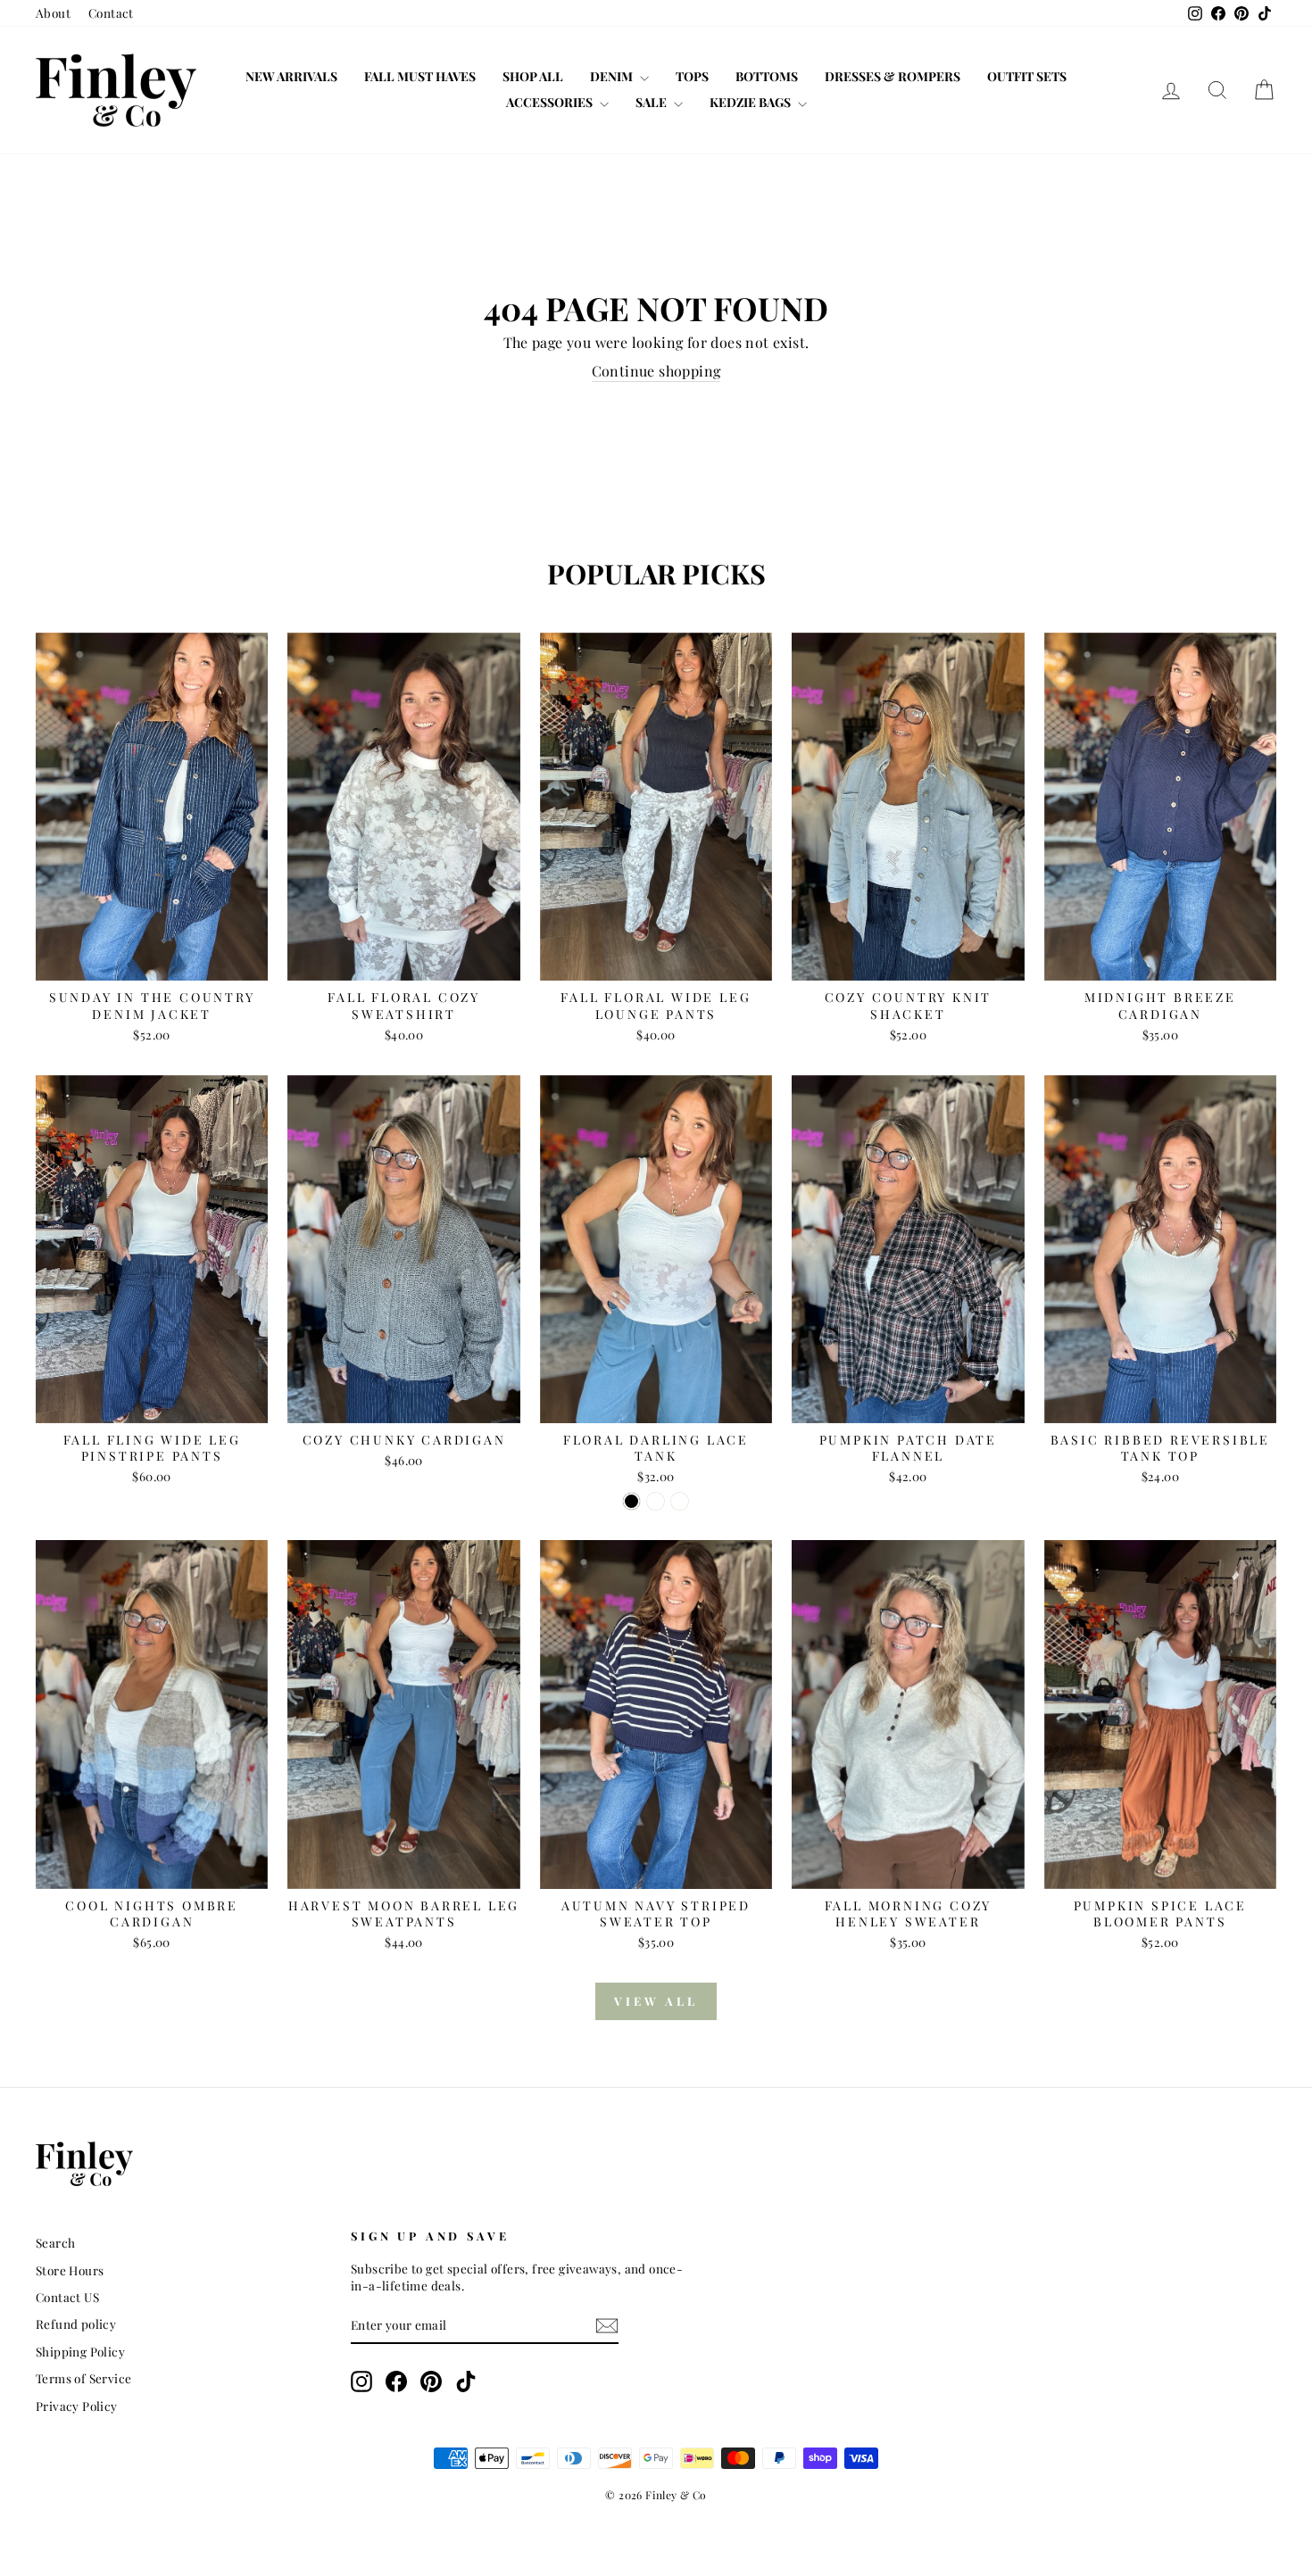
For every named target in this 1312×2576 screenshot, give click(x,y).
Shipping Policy (80, 2351)
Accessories (551, 102)
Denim (613, 76)
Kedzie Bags (751, 102)
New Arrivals (291, 76)
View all (656, 2001)
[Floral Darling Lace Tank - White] (680, 1501)
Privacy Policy (77, 2406)
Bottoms (767, 76)
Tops (692, 76)
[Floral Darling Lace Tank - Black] (631, 1501)
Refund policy (76, 2323)
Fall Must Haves (420, 76)
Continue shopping (656, 371)
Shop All (533, 76)
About (53, 12)
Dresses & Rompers (893, 76)
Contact (111, 12)
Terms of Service (83, 2378)
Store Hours (70, 2270)
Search (55, 2242)
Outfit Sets (1027, 76)
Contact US (67, 2297)
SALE (652, 102)
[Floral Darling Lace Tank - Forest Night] (656, 1501)
